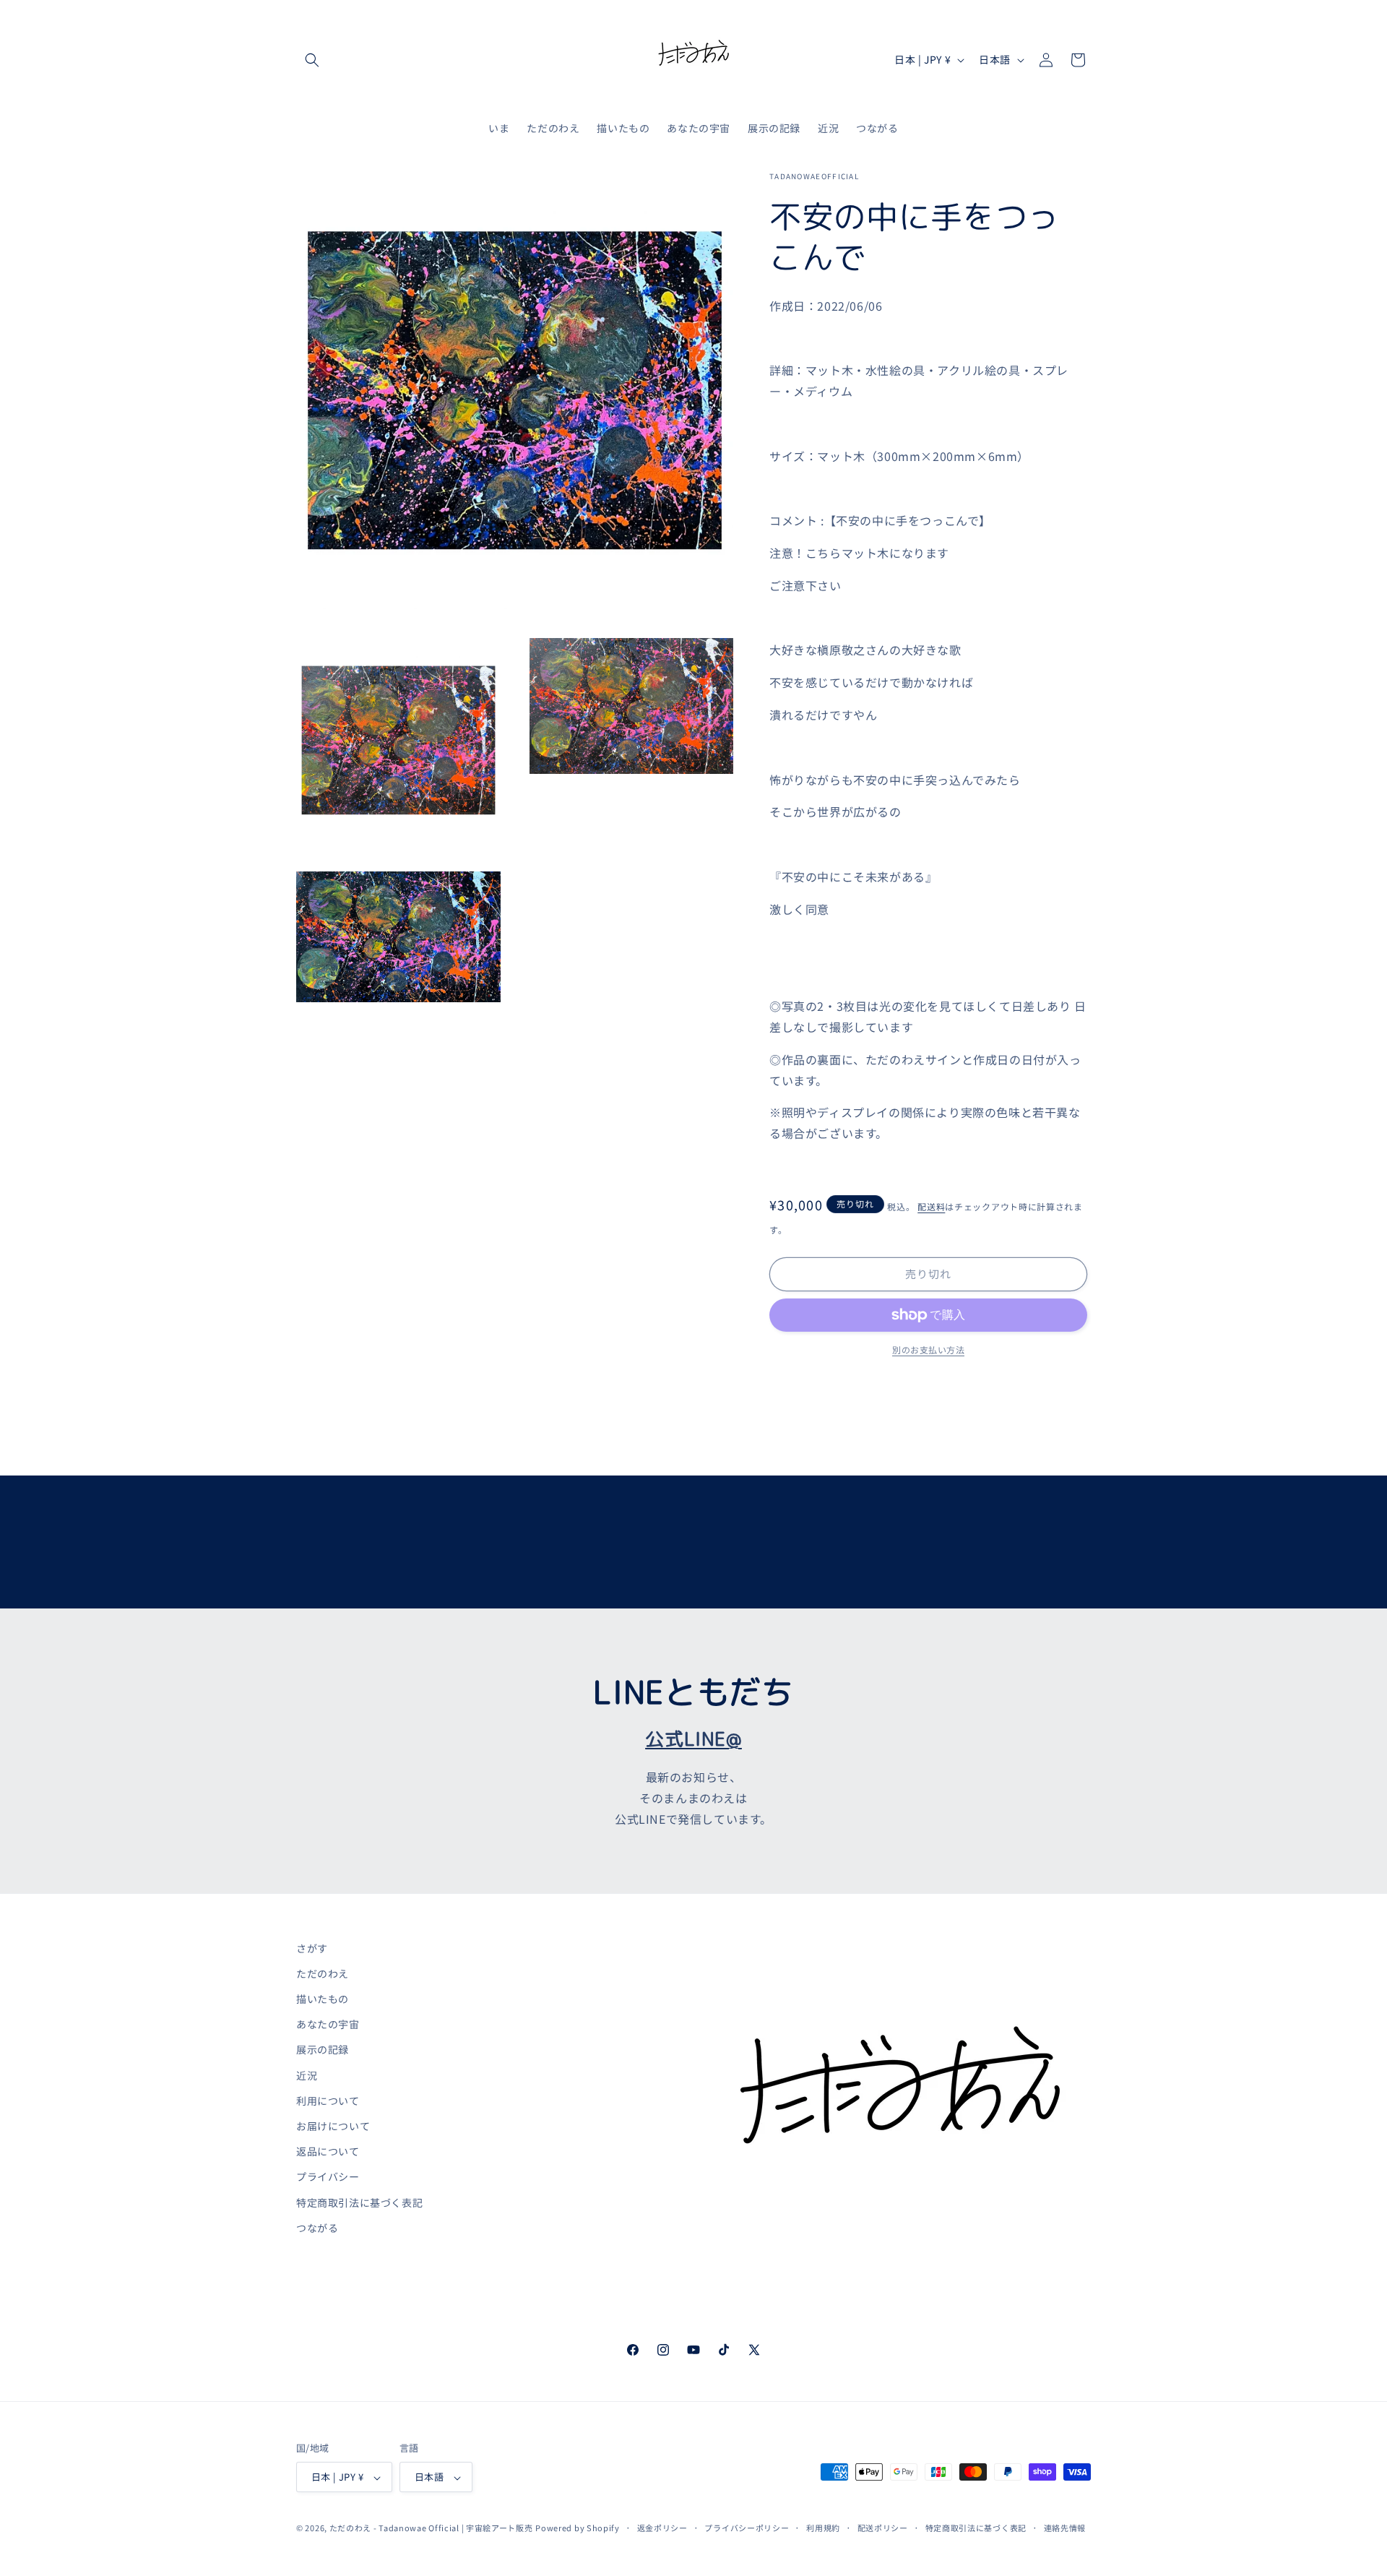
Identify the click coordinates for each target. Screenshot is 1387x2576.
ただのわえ (323, 1973)
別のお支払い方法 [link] (928, 1349)
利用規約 (823, 2528)
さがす (312, 1948)
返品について (328, 2152)
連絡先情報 (1065, 2528)
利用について (328, 2101)
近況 (307, 2075)
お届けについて (333, 2126)
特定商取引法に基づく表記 (359, 2202)
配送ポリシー (883, 2528)
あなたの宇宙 (328, 2025)
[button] (312, 60)
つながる (317, 2228)
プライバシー (328, 2177)
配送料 (931, 1206)
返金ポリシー (662, 2528)
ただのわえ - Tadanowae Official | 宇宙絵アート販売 (431, 2528)
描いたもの (323, 1999)
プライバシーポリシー (747, 2528)
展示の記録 (323, 2050)
